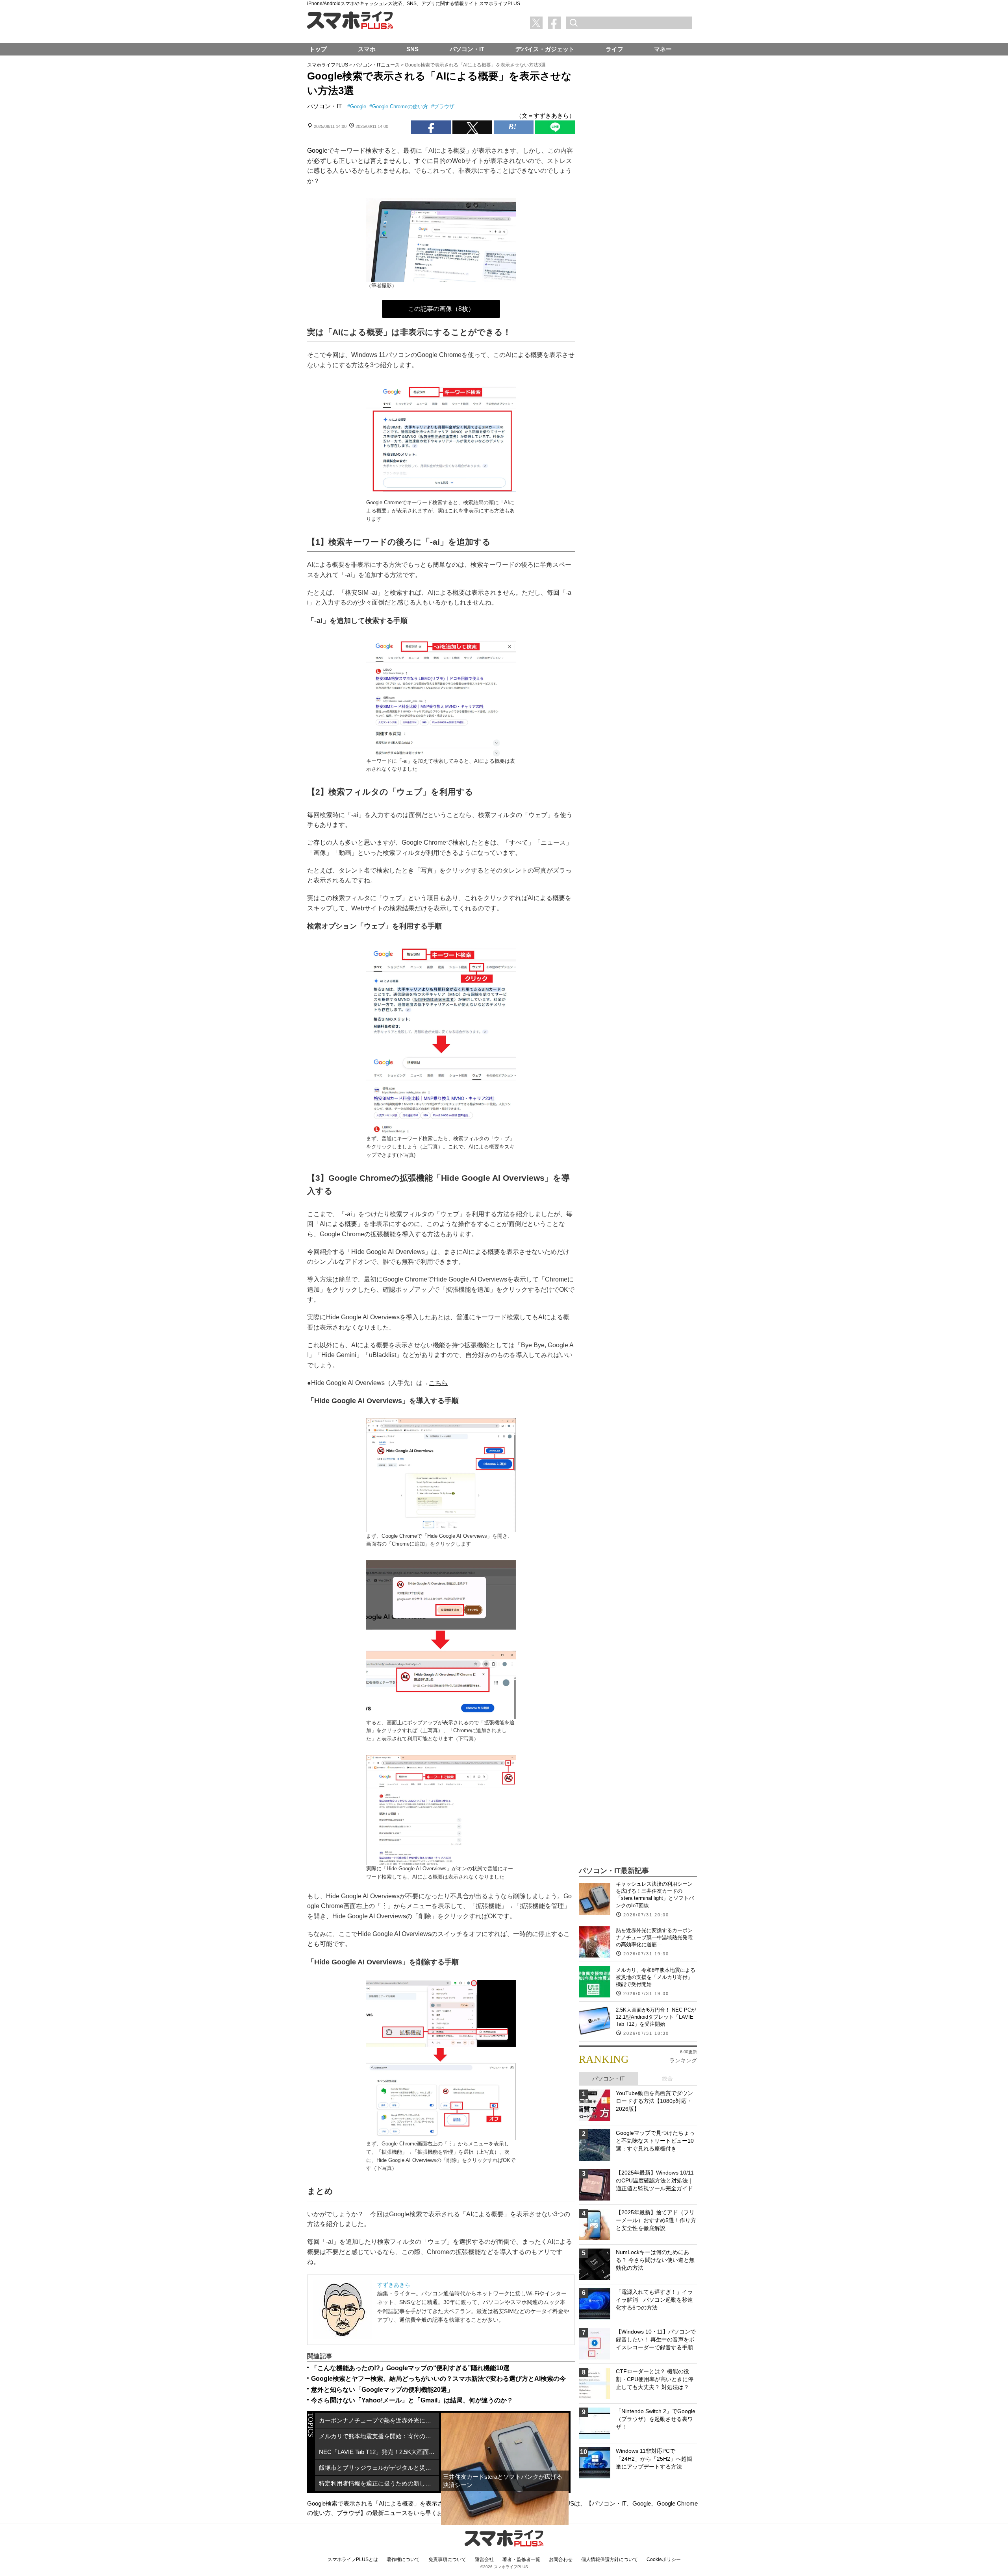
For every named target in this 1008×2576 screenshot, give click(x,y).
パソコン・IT (324, 106)
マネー (663, 49)
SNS (412, 49)
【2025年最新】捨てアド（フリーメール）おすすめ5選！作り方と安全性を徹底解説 (656, 2220)
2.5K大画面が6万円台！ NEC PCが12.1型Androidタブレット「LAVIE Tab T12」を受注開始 (656, 2017)
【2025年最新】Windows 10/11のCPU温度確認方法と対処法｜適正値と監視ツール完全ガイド (655, 2180)
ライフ (614, 49)
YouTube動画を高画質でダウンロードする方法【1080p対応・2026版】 (654, 2101)
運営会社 (484, 2559)
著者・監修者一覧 (521, 2559)
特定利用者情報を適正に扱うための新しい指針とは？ (379, 2483)
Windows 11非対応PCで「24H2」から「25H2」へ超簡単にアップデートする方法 (654, 2459)
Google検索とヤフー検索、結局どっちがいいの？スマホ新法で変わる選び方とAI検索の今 (438, 2379)
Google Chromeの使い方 (400, 106)
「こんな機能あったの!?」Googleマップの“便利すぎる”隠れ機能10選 (410, 2368)
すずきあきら (394, 2285)
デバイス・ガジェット (545, 49)
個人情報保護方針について (610, 2559)
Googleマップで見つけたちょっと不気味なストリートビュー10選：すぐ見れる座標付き (655, 2141)
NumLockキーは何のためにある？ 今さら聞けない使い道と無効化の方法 (655, 2260)
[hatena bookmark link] (514, 127)
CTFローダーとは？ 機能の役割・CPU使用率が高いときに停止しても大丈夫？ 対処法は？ (655, 2379)
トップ (318, 49)
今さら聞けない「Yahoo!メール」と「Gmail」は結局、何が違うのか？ (412, 2400)
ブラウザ (444, 106)
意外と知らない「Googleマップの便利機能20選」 (382, 2390)
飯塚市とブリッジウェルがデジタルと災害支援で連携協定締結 (379, 2468)
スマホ (367, 49)
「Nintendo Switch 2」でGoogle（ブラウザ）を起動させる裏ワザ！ (656, 2419)
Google (358, 106)
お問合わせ (561, 2559)
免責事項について (447, 2559)
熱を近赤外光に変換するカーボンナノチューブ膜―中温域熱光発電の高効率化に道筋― (654, 1937)
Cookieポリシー (664, 2559)
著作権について (403, 2559)
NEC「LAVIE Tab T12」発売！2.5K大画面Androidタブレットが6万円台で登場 (379, 2452)
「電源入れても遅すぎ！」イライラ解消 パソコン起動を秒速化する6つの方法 (654, 2300)
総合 (667, 2079)
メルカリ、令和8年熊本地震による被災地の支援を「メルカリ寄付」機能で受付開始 (656, 1977)
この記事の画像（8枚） (441, 309)
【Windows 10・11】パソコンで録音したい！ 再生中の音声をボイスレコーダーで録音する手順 (656, 2339)
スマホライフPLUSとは (353, 2559)
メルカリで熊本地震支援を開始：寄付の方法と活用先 (379, 2436)
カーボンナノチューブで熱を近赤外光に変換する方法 (379, 2420)
